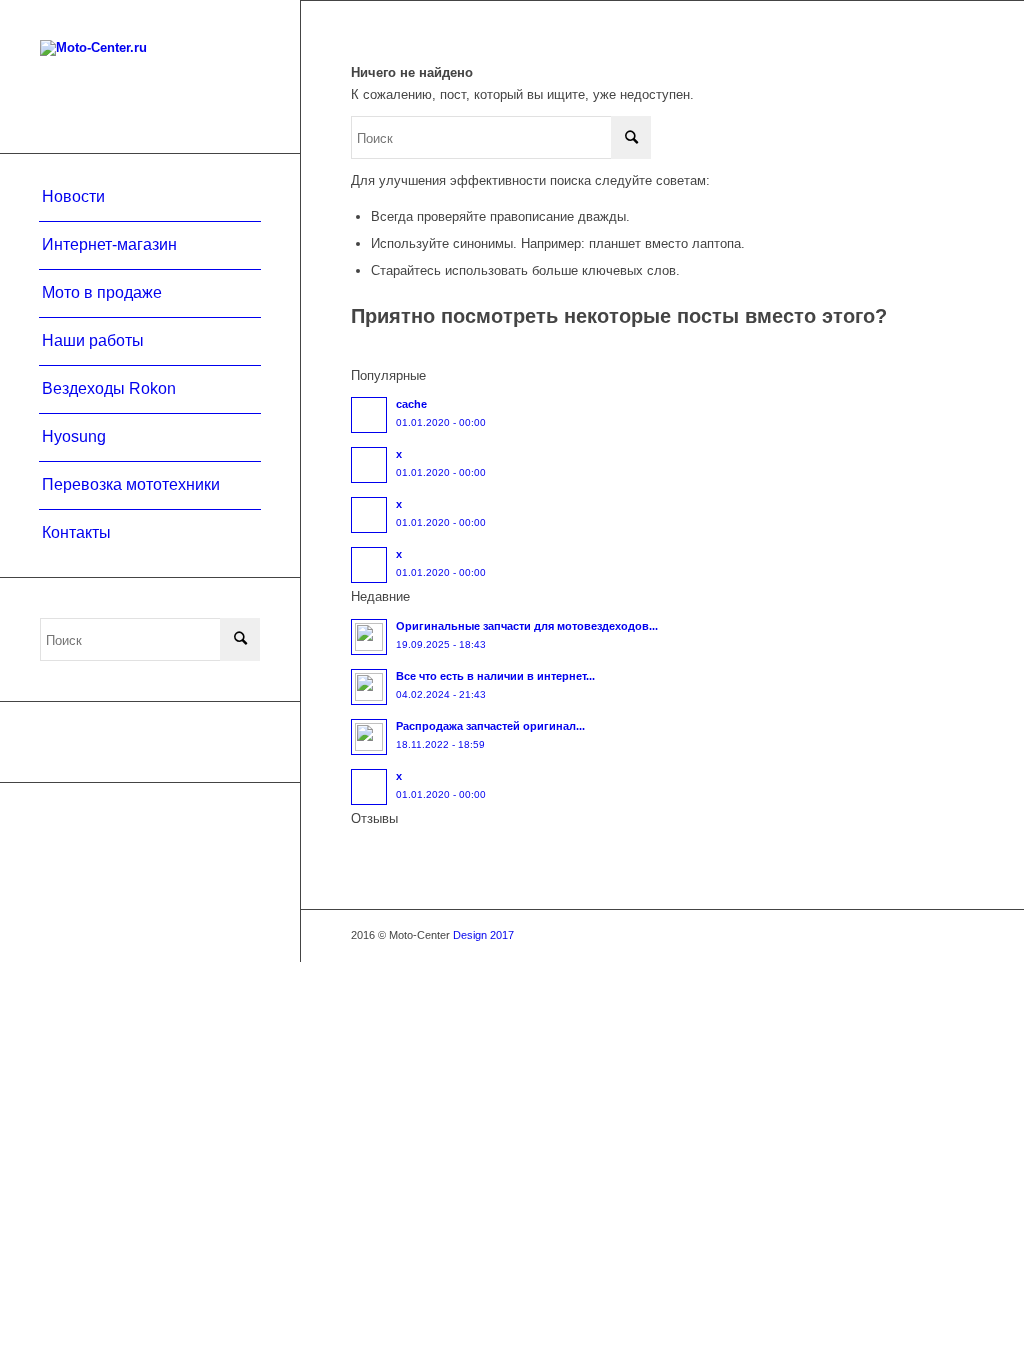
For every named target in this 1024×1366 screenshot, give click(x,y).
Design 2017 (483, 935)
